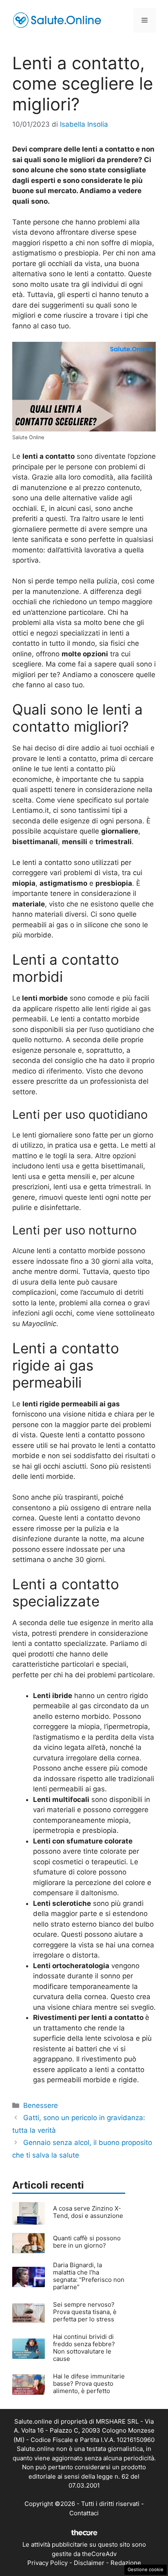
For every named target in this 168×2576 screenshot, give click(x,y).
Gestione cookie (146, 2569)
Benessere (41, 2105)
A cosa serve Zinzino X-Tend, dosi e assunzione (88, 2212)
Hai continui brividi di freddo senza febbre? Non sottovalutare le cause (84, 2348)
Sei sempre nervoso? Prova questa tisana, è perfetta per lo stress (85, 2312)
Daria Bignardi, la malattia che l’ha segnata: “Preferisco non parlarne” (89, 2276)
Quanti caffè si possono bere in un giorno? (87, 2242)
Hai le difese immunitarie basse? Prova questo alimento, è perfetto (89, 2384)
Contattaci (84, 2513)
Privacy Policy (48, 2563)
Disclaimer (89, 2563)
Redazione (126, 2563)
